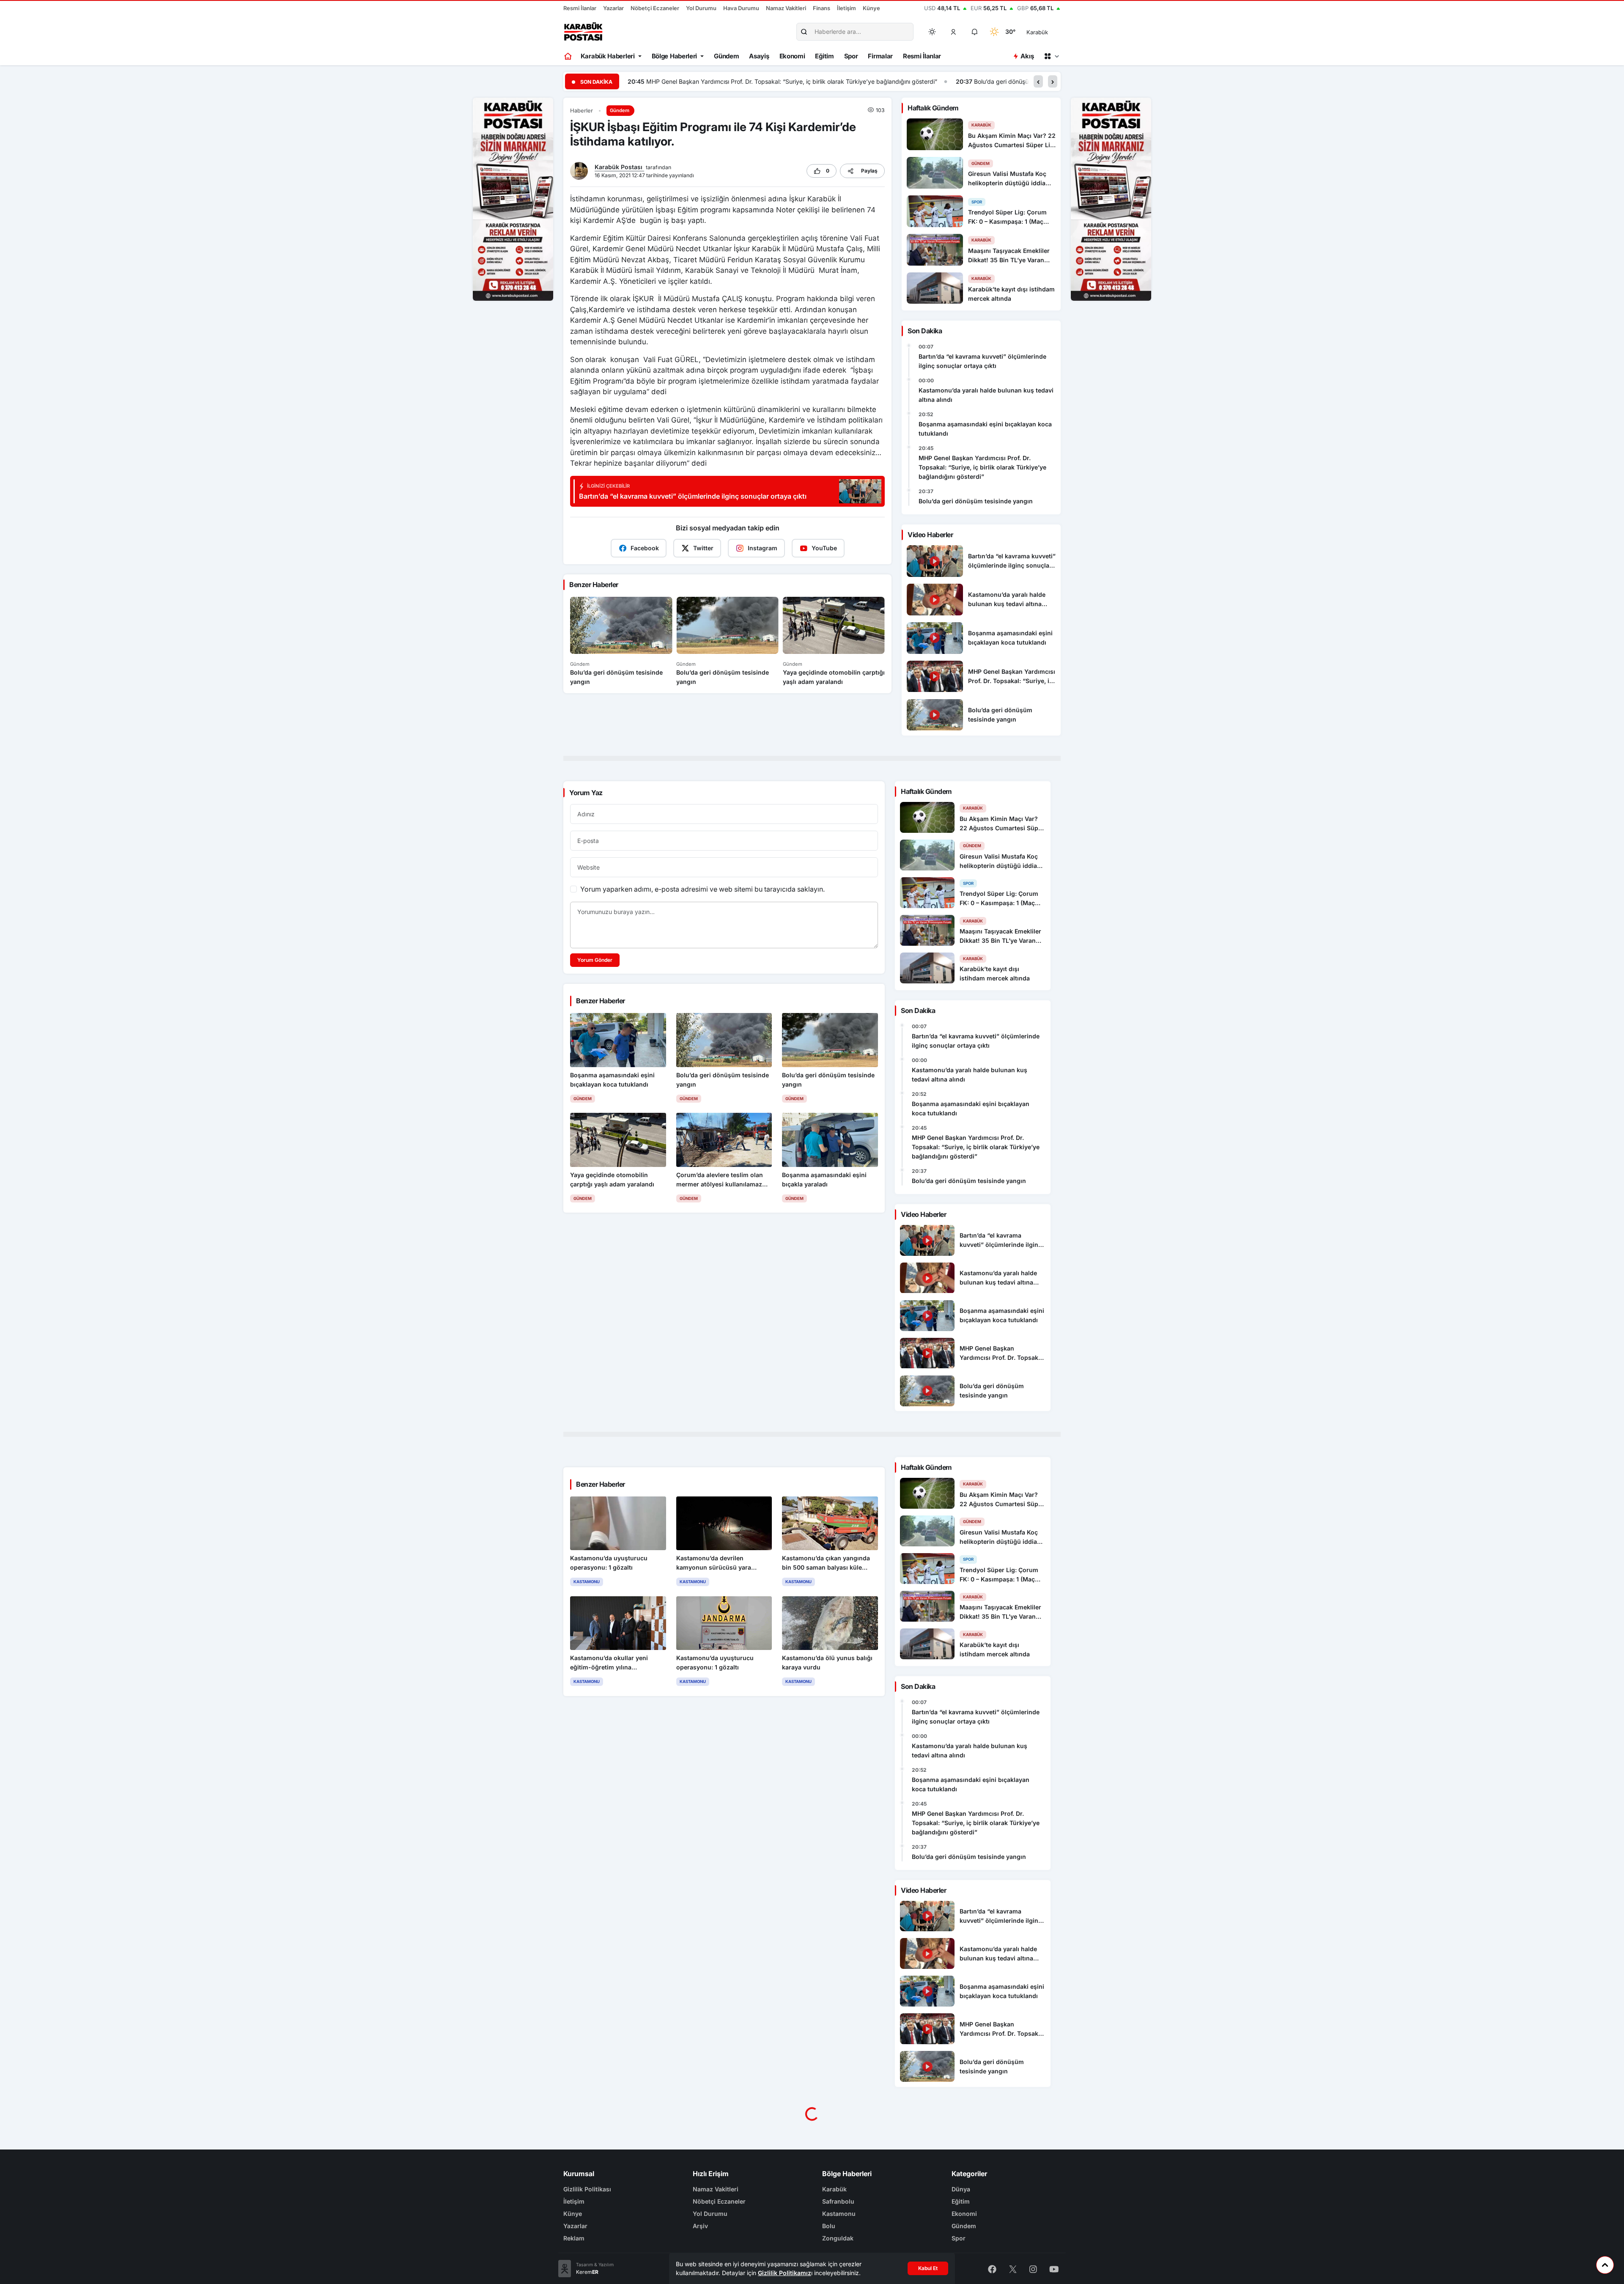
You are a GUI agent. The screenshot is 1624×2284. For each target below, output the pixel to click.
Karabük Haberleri (608, 56)
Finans (822, 8)
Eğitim (824, 56)
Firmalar (880, 56)
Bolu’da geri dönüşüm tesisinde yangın (699, 81)
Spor (851, 56)
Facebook (645, 548)
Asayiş (759, 56)
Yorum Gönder (595, 960)
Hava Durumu (741, 8)
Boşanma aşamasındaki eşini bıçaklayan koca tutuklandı (985, 429)
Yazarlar (613, 8)
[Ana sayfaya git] (569, 56)
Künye (871, 8)
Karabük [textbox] (1037, 32)
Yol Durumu (701, 8)
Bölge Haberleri (675, 56)
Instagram (763, 548)
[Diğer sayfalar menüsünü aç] (1051, 56)
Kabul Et (928, 2268)
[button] (954, 32)
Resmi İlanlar (580, 8)
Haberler (582, 111)
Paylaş (869, 171)
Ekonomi (792, 56)
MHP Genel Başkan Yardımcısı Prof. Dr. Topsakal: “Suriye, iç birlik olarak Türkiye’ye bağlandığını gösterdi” (982, 467)
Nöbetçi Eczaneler (655, 8)
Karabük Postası (619, 167)
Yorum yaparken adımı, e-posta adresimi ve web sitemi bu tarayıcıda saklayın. (702, 889)
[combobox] (1049, 32)
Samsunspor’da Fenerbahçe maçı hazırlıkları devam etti (1009, 81)
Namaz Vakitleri (786, 8)
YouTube (824, 548)
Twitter (703, 548)
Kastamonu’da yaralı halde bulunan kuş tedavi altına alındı (986, 395)
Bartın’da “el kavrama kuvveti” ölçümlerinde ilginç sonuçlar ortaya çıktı (982, 361)
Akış (1027, 56)
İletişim (846, 8)
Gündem (726, 56)
